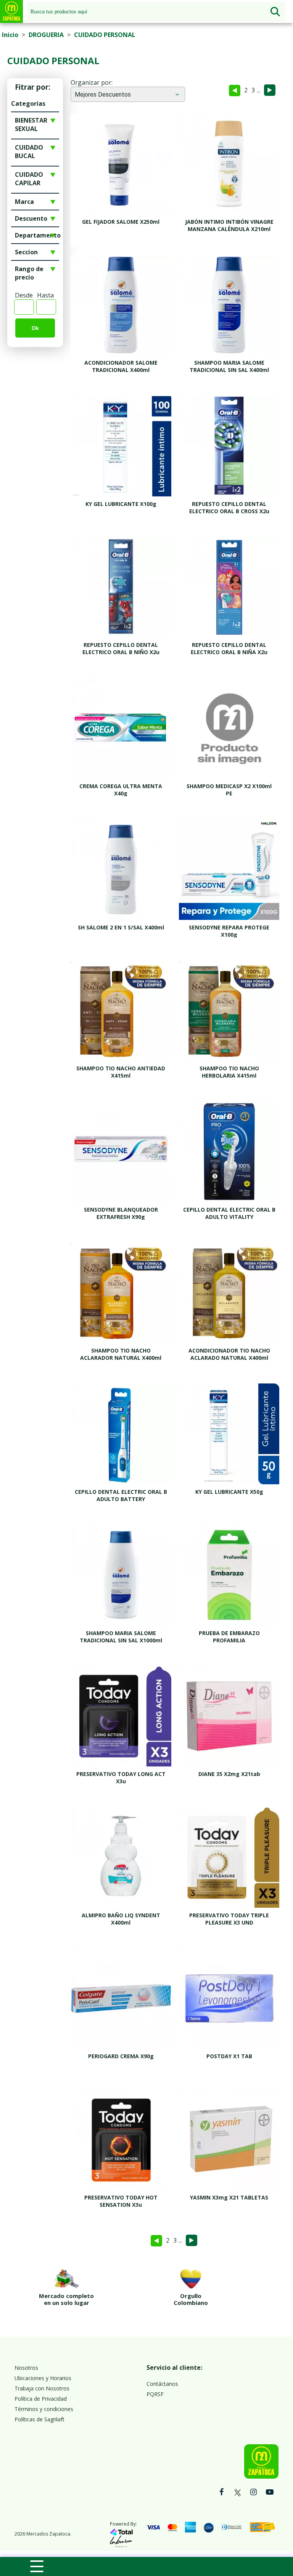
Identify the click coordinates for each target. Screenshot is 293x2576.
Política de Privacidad (41, 2399)
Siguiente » (270, 90)
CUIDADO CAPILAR (29, 179)
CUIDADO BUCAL (29, 152)
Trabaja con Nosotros (42, 2388)
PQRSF (155, 2394)
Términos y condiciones (44, 2409)
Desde (24, 295)
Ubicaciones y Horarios (43, 2378)
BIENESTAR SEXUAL (31, 124)
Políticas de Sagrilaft (39, 2419)
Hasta (45, 295)
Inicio (10, 35)
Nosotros (26, 2368)
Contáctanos (162, 2384)
